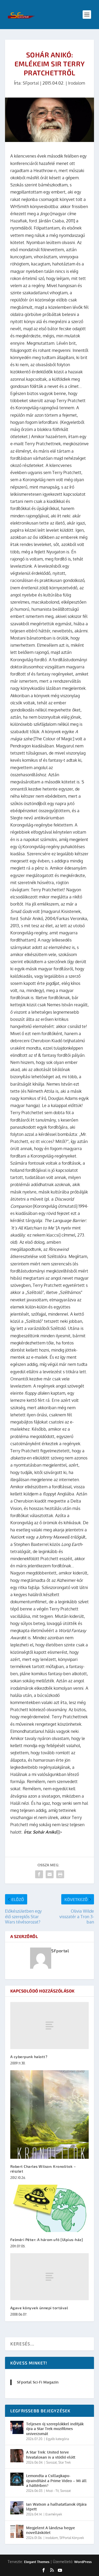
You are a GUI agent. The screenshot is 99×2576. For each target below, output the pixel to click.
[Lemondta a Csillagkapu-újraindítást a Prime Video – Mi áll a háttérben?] (17, 2479)
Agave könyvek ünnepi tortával (39, 2308)
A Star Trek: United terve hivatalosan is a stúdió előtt (51, 2455)
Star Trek (65, 2462)
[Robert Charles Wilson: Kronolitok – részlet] (50, 2114)
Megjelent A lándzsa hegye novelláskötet (51, 2530)
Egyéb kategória (57, 2439)
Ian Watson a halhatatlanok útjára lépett (56, 2507)
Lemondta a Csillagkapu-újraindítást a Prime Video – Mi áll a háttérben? (56, 2480)
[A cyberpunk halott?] (50, 2026)
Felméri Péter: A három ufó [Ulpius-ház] (47, 2240)
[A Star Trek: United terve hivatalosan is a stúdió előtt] (17, 2456)
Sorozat (51, 2462)
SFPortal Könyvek (72, 2538)
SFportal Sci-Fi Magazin (38, 2382)
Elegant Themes (37, 2562)
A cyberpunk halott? (29, 2057)
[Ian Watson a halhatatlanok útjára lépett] (17, 2508)
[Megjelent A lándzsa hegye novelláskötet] (17, 2531)
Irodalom (77, 83)
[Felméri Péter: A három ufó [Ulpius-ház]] (50, 2208)
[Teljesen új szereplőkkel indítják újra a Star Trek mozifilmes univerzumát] (17, 2427)
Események (54, 2514)
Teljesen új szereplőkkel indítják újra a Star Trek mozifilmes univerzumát (55, 2429)
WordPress (83, 2562)
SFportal (31, 83)
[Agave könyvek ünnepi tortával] (50, 2277)
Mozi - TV (52, 2491)
